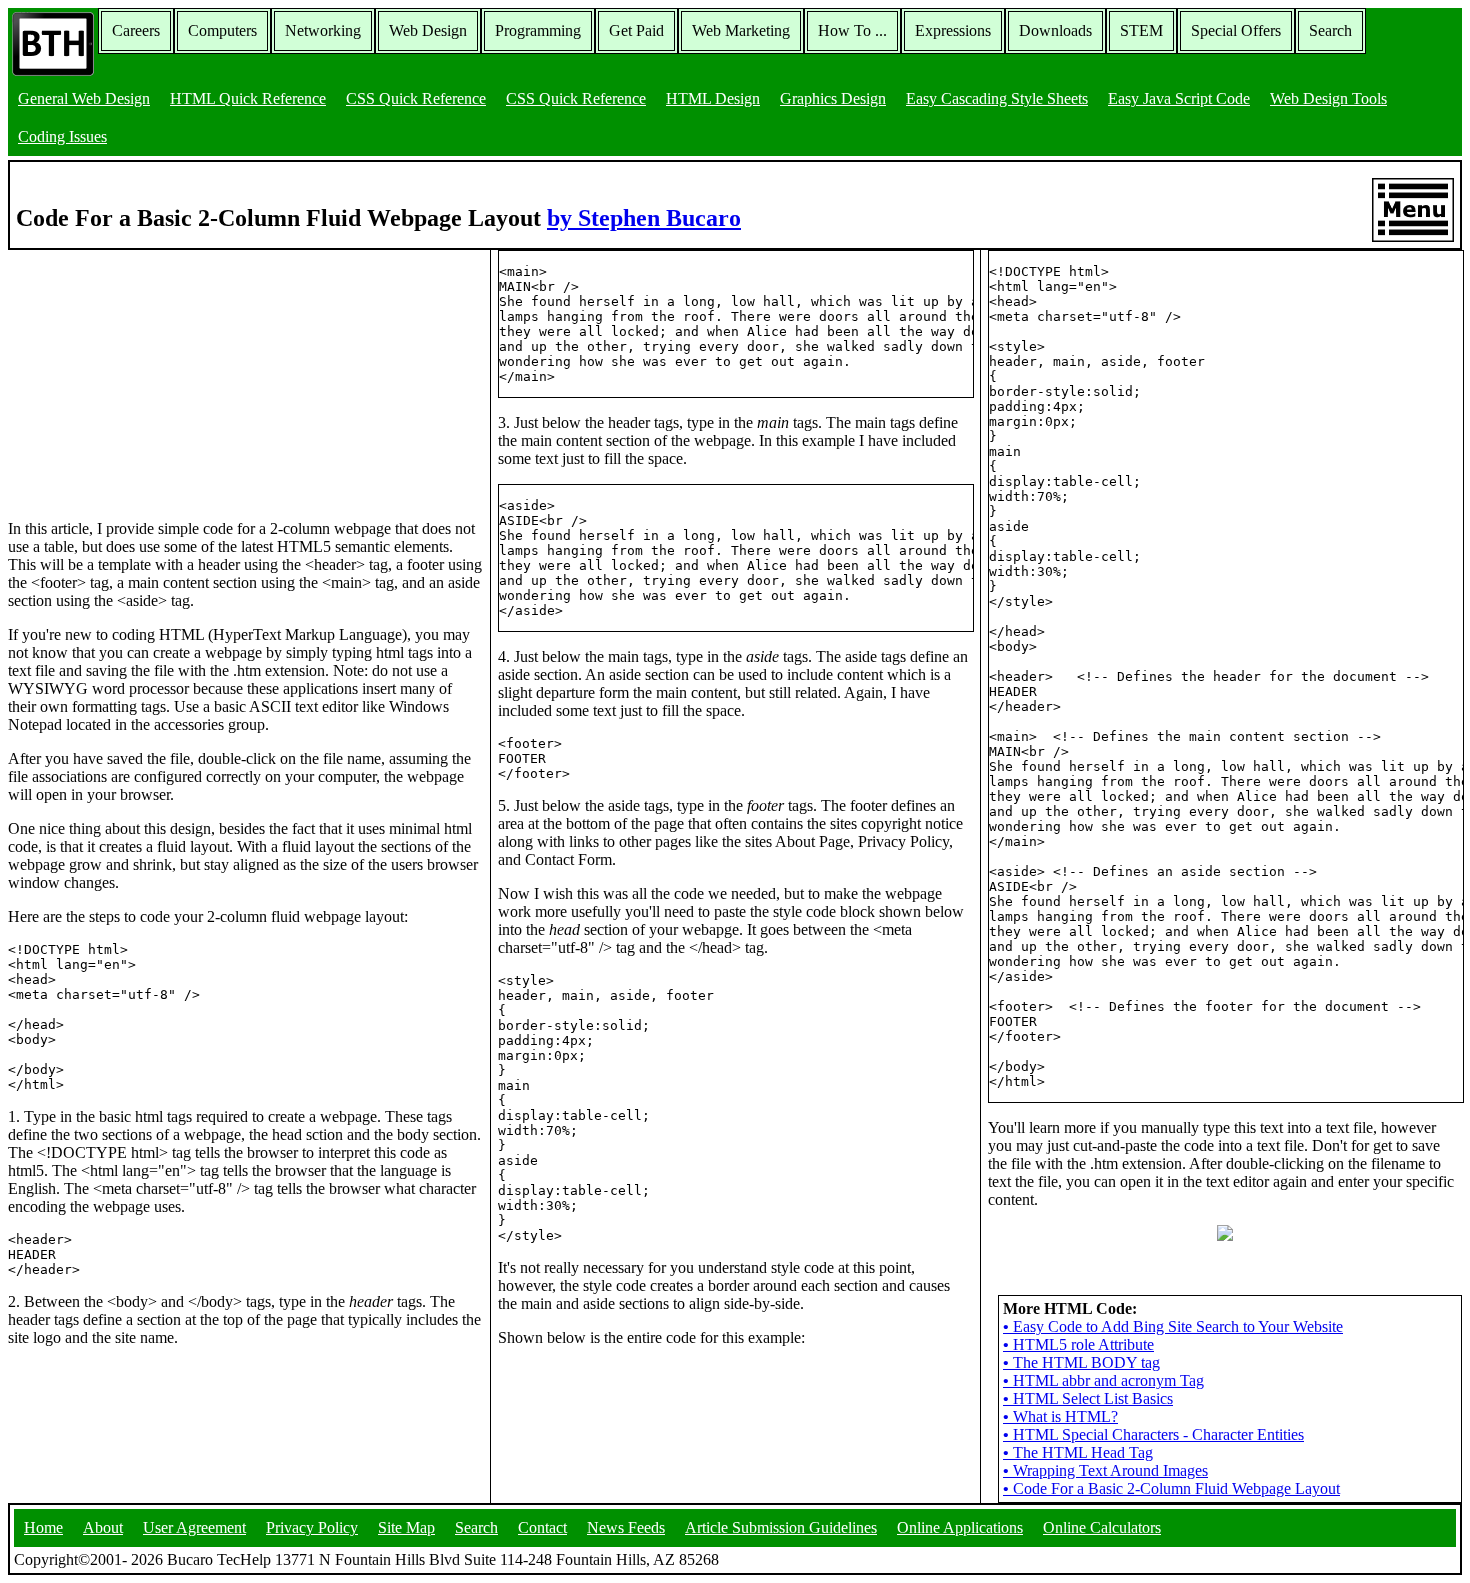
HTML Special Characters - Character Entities (1153, 1434)
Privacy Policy (312, 1527)
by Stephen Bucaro (644, 218)
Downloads (1055, 30)
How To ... (852, 30)
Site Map (406, 1527)
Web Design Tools (1328, 98)
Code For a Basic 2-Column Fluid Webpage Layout (1171, 1488)
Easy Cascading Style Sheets (997, 98)
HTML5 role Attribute (1078, 1344)
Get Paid (636, 30)
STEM (1141, 30)
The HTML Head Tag (1078, 1452)
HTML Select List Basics (1088, 1398)
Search (1330, 30)
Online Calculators (1102, 1527)
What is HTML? (1060, 1416)
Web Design (428, 30)
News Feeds (626, 1527)
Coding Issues (62, 136)
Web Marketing (741, 30)
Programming (538, 30)
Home (43, 1527)
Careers (136, 30)
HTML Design (713, 98)
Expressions (953, 30)
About (103, 1527)
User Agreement (194, 1527)
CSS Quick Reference (416, 98)
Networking (323, 30)
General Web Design (84, 98)
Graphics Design (833, 98)
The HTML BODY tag (1081, 1362)
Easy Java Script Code (1179, 98)
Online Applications (960, 1527)
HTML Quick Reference (248, 98)
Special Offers (1236, 30)
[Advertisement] (158, 375)
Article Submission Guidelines (781, 1527)
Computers (222, 30)
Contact (542, 1527)
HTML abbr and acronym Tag (1103, 1380)
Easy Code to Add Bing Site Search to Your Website (1173, 1326)
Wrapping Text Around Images (1105, 1470)
